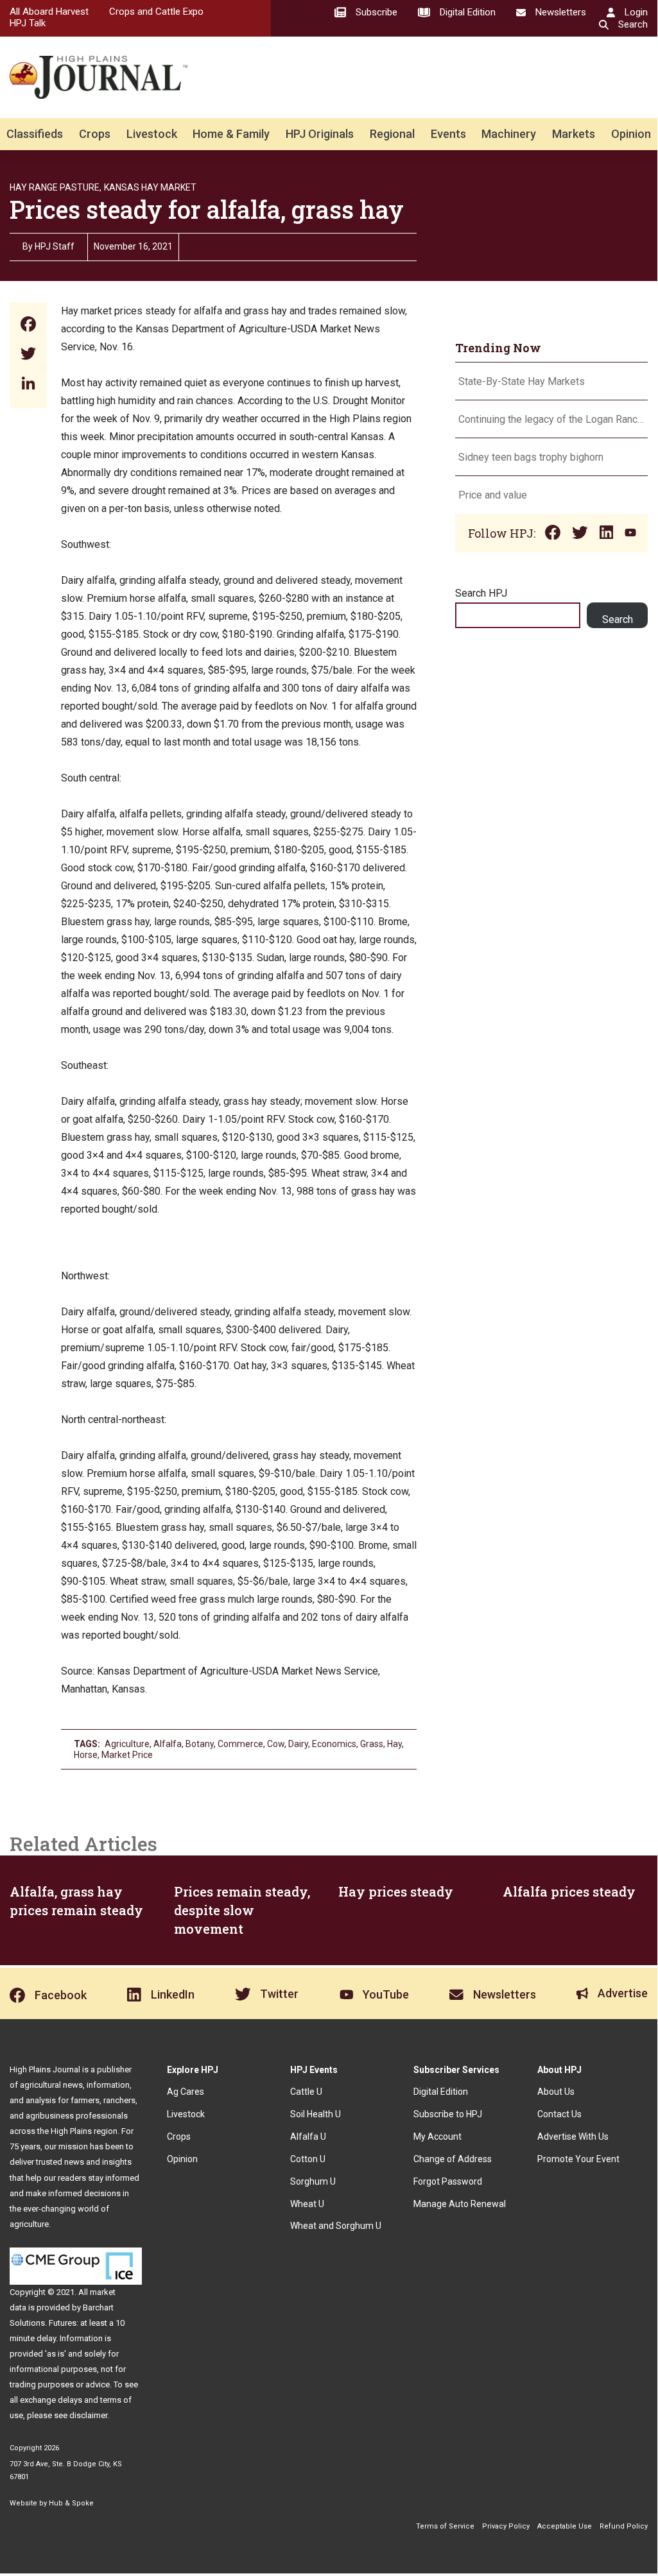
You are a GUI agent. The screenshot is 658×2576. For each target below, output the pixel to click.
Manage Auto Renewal (460, 2204)
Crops (95, 134)
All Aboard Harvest (49, 12)
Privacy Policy (506, 2526)
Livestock (152, 134)
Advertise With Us (573, 2137)
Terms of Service (445, 2526)
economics (334, 1744)
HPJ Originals (320, 134)
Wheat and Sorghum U (336, 2226)
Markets (574, 134)
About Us (556, 2092)
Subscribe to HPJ (448, 2114)
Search (618, 619)
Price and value (493, 495)
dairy (298, 1744)
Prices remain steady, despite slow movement (242, 1910)
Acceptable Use (565, 2526)
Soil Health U (316, 2114)
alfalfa (168, 1744)
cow (276, 1744)
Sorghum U (313, 2181)
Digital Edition (441, 2092)
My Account (437, 2137)
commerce (240, 1744)
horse (86, 1755)
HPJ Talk (28, 23)
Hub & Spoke (71, 2503)
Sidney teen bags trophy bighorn (531, 457)
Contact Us (559, 2114)
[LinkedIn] (28, 385)
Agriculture (127, 1744)
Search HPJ (481, 593)
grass (372, 1744)
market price (127, 1755)
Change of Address (453, 2159)
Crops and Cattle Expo (156, 12)
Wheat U (307, 2204)
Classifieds (35, 134)
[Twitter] (28, 355)
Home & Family (231, 134)
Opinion (631, 134)
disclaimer (88, 2415)
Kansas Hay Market (150, 187)
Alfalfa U (308, 2137)
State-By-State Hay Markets (522, 381)
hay (394, 1744)
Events (448, 134)
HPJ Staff (55, 246)
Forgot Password (448, 2181)
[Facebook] (28, 326)
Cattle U (306, 2092)
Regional (392, 134)
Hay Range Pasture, (56, 187)
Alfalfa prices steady (569, 1891)
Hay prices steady (396, 1891)
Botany (200, 1744)
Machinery (509, 134)
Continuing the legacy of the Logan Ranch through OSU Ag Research (551, 419)
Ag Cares (186, 2092)
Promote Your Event (578, 2159)
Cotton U (308, 2159)
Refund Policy (624, 2526)
